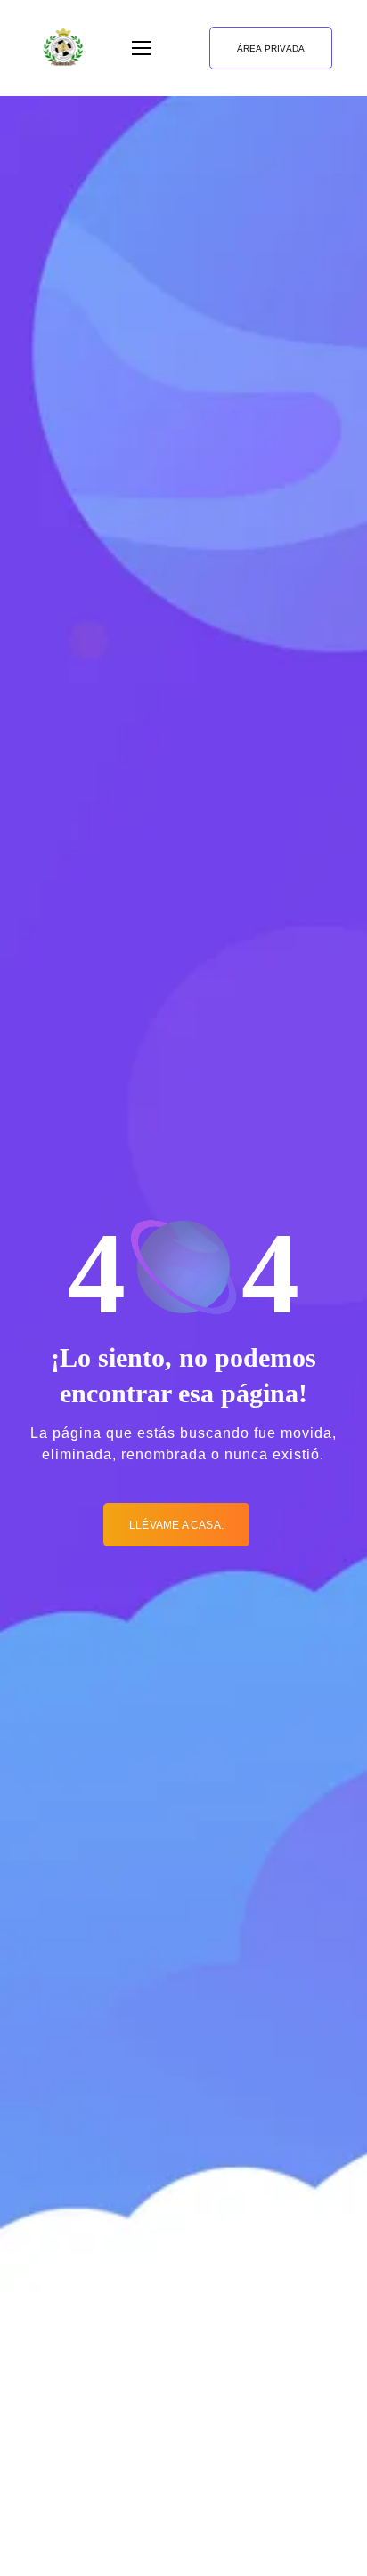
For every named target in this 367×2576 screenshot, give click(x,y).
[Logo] (63, 48)
